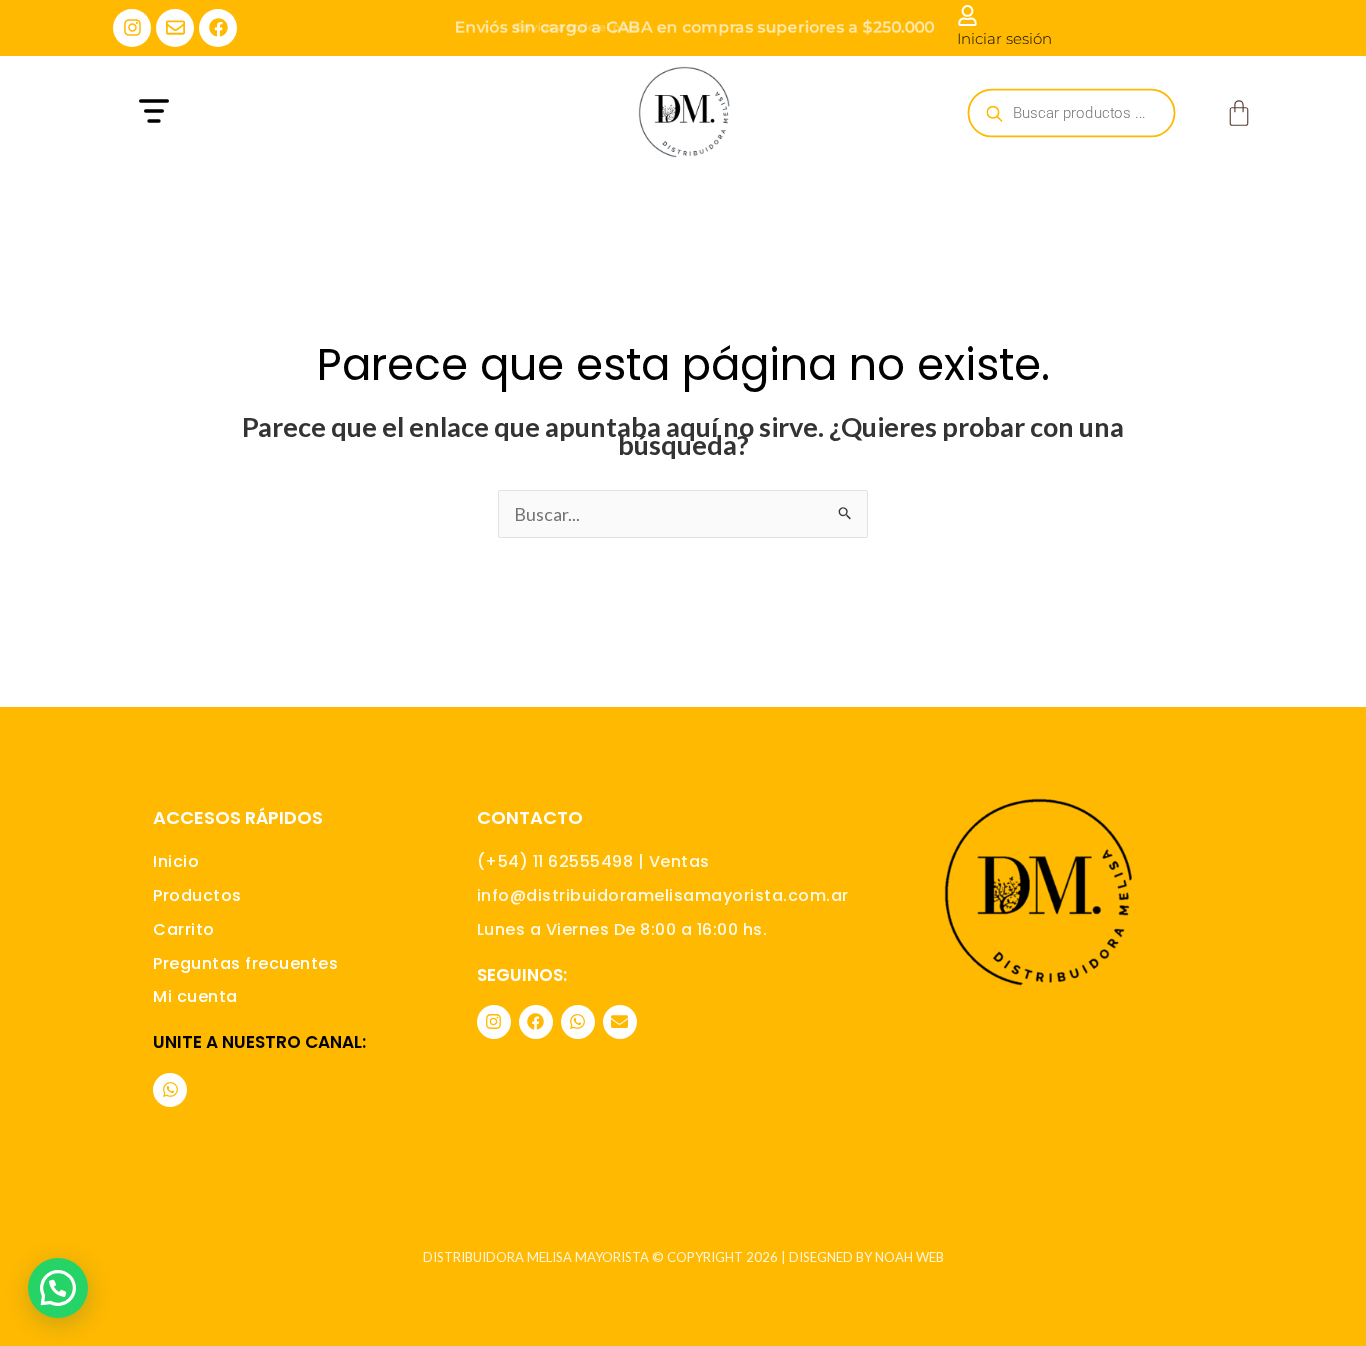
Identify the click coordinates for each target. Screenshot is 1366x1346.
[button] (286, 113)
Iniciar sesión (1004, 38)
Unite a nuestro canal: (259, 1042)
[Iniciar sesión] (967, 15)
